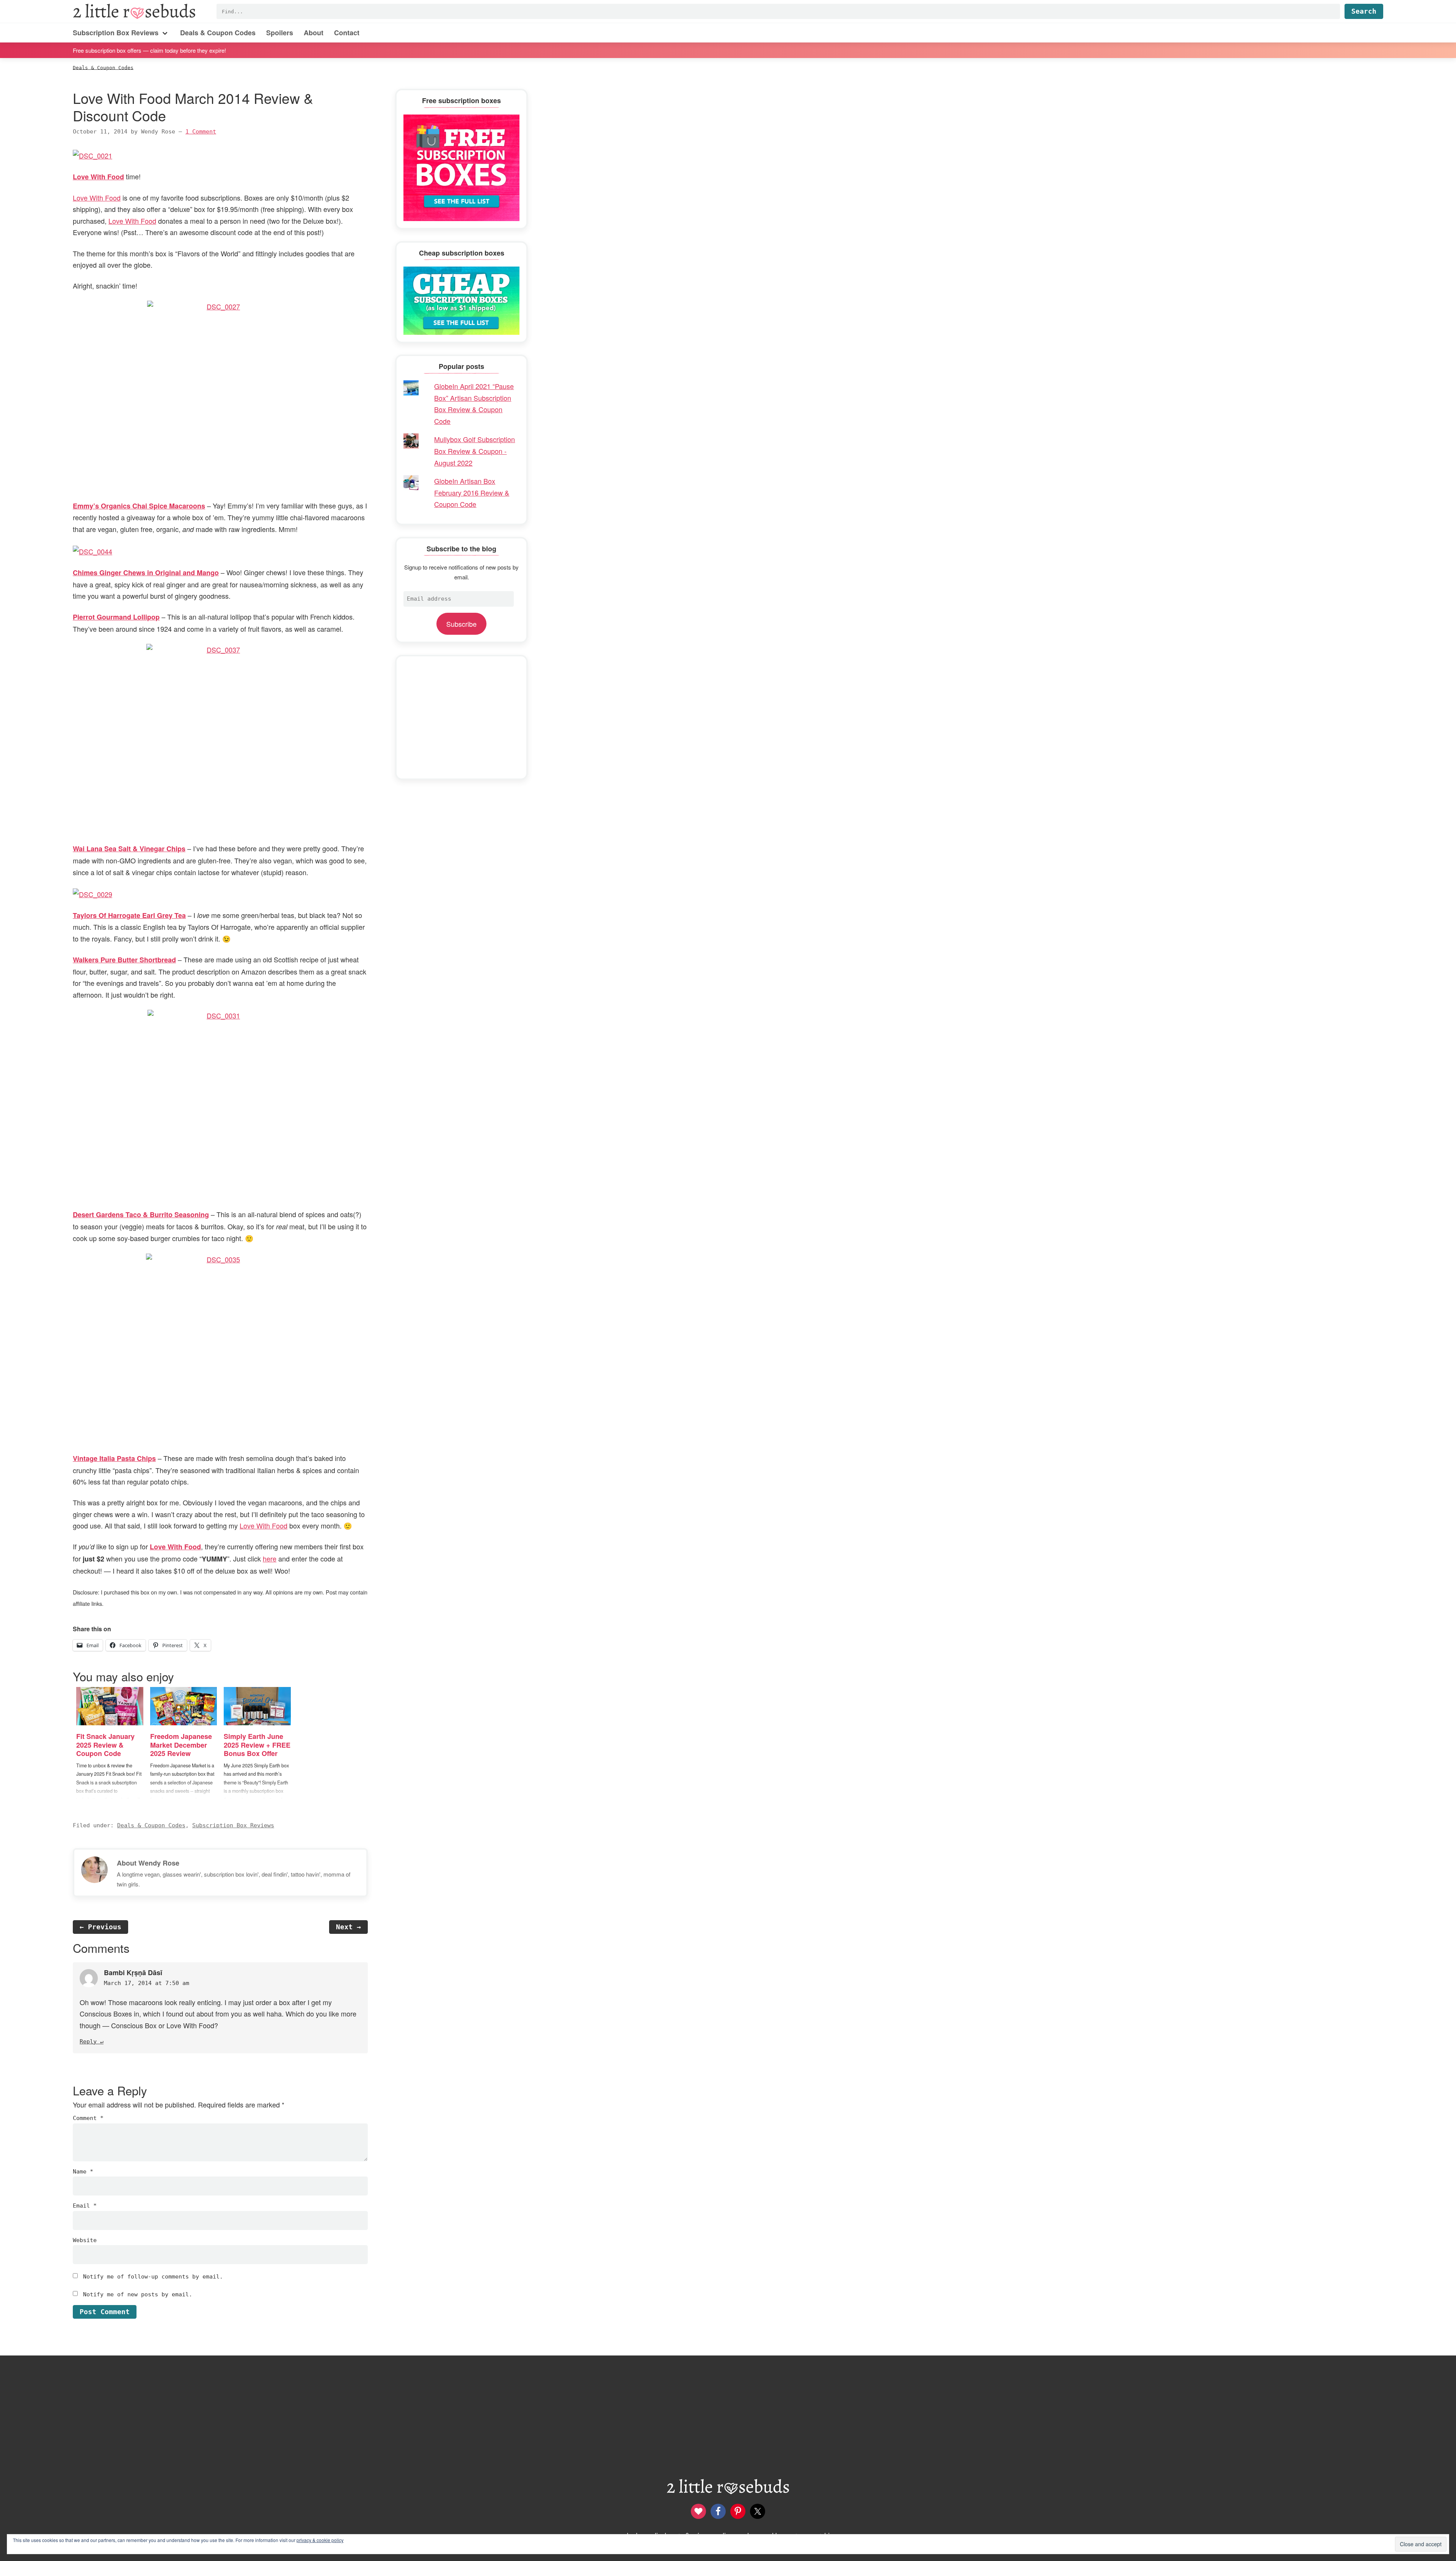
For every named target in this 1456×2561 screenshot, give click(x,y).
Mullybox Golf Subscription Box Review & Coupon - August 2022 (475, 451)
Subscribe (461, 624)
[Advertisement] (461, 717)
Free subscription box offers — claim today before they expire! (149, 50)
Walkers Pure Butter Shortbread (124, 960)
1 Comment (201, 132)
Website (85, 2240)
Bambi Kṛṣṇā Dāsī (133, 1973)
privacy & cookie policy (320, 2540)
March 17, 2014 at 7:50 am (147, 1983)
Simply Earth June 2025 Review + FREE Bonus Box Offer (257, 1745)
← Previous (100, 1927)
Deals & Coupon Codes (151, 1825)
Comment (88, 2118)
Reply (88, 2042)
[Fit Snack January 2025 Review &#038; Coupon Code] (110, 1706)
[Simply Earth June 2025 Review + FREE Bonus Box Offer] (257, 1706)
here (270, 1558)
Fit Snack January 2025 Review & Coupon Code (105, 1745)
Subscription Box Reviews (233, 1825)
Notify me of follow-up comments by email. (153, 2277)
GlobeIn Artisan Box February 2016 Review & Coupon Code (472, 492)
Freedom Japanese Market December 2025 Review (181, 1745)
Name (83, 2172)
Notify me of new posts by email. (138, 2294)
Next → (348, 1927)
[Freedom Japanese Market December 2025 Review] (184, 1706)
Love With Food (97, 198)
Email (85, 2206)
